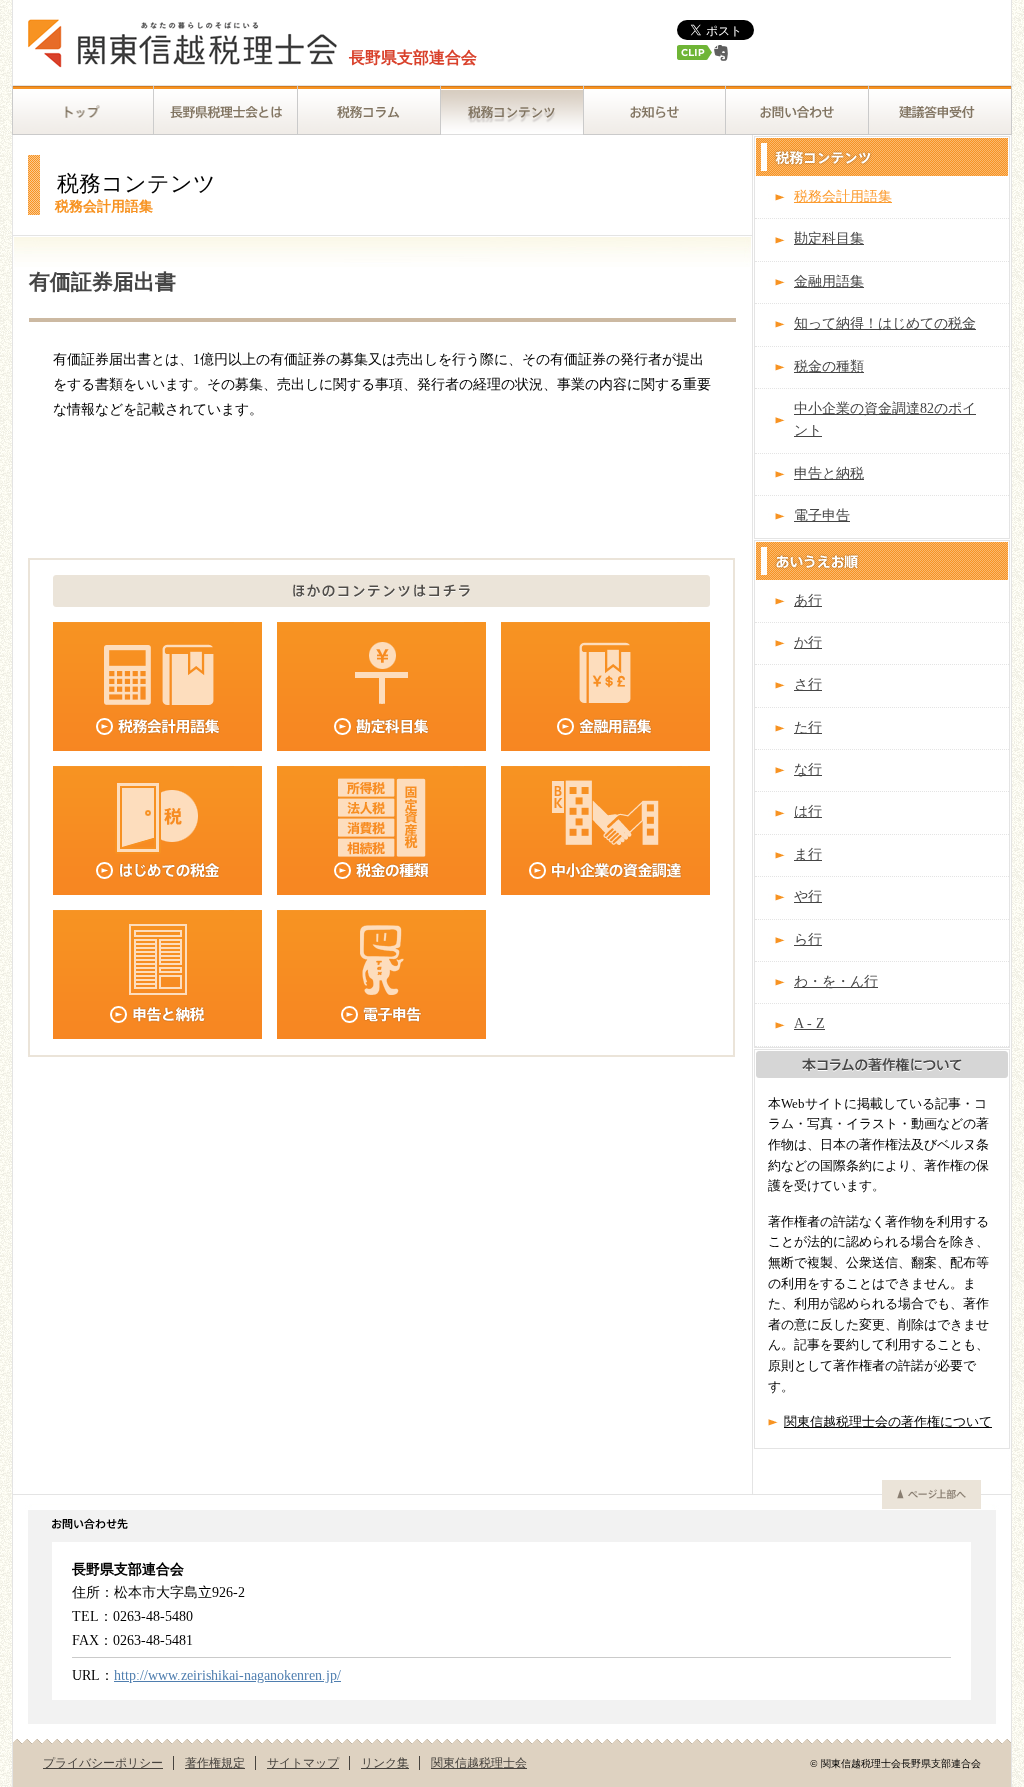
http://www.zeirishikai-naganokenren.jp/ (227, 1675)
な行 (808, 769)
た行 (808, 727)
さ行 (808, 684)
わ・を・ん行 (836, 981)
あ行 (808, 600)
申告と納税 (829, 473)
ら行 (808, 939)
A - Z (809, 1023)
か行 (808, 642)
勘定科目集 (829, 238)
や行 (808, 896)
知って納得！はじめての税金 (885, 323)
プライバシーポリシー (103, 1763)
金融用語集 (829, 281)
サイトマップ (303, 1763)
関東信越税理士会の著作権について (888, 1422)
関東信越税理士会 (479, 1763)
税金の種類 (829, 366)
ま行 (808, 854)
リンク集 (385, 1763)
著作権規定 (215, 1763)
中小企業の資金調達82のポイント (885, 419)
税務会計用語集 (843, 196)
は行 (808, 811)
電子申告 (822, 515)
